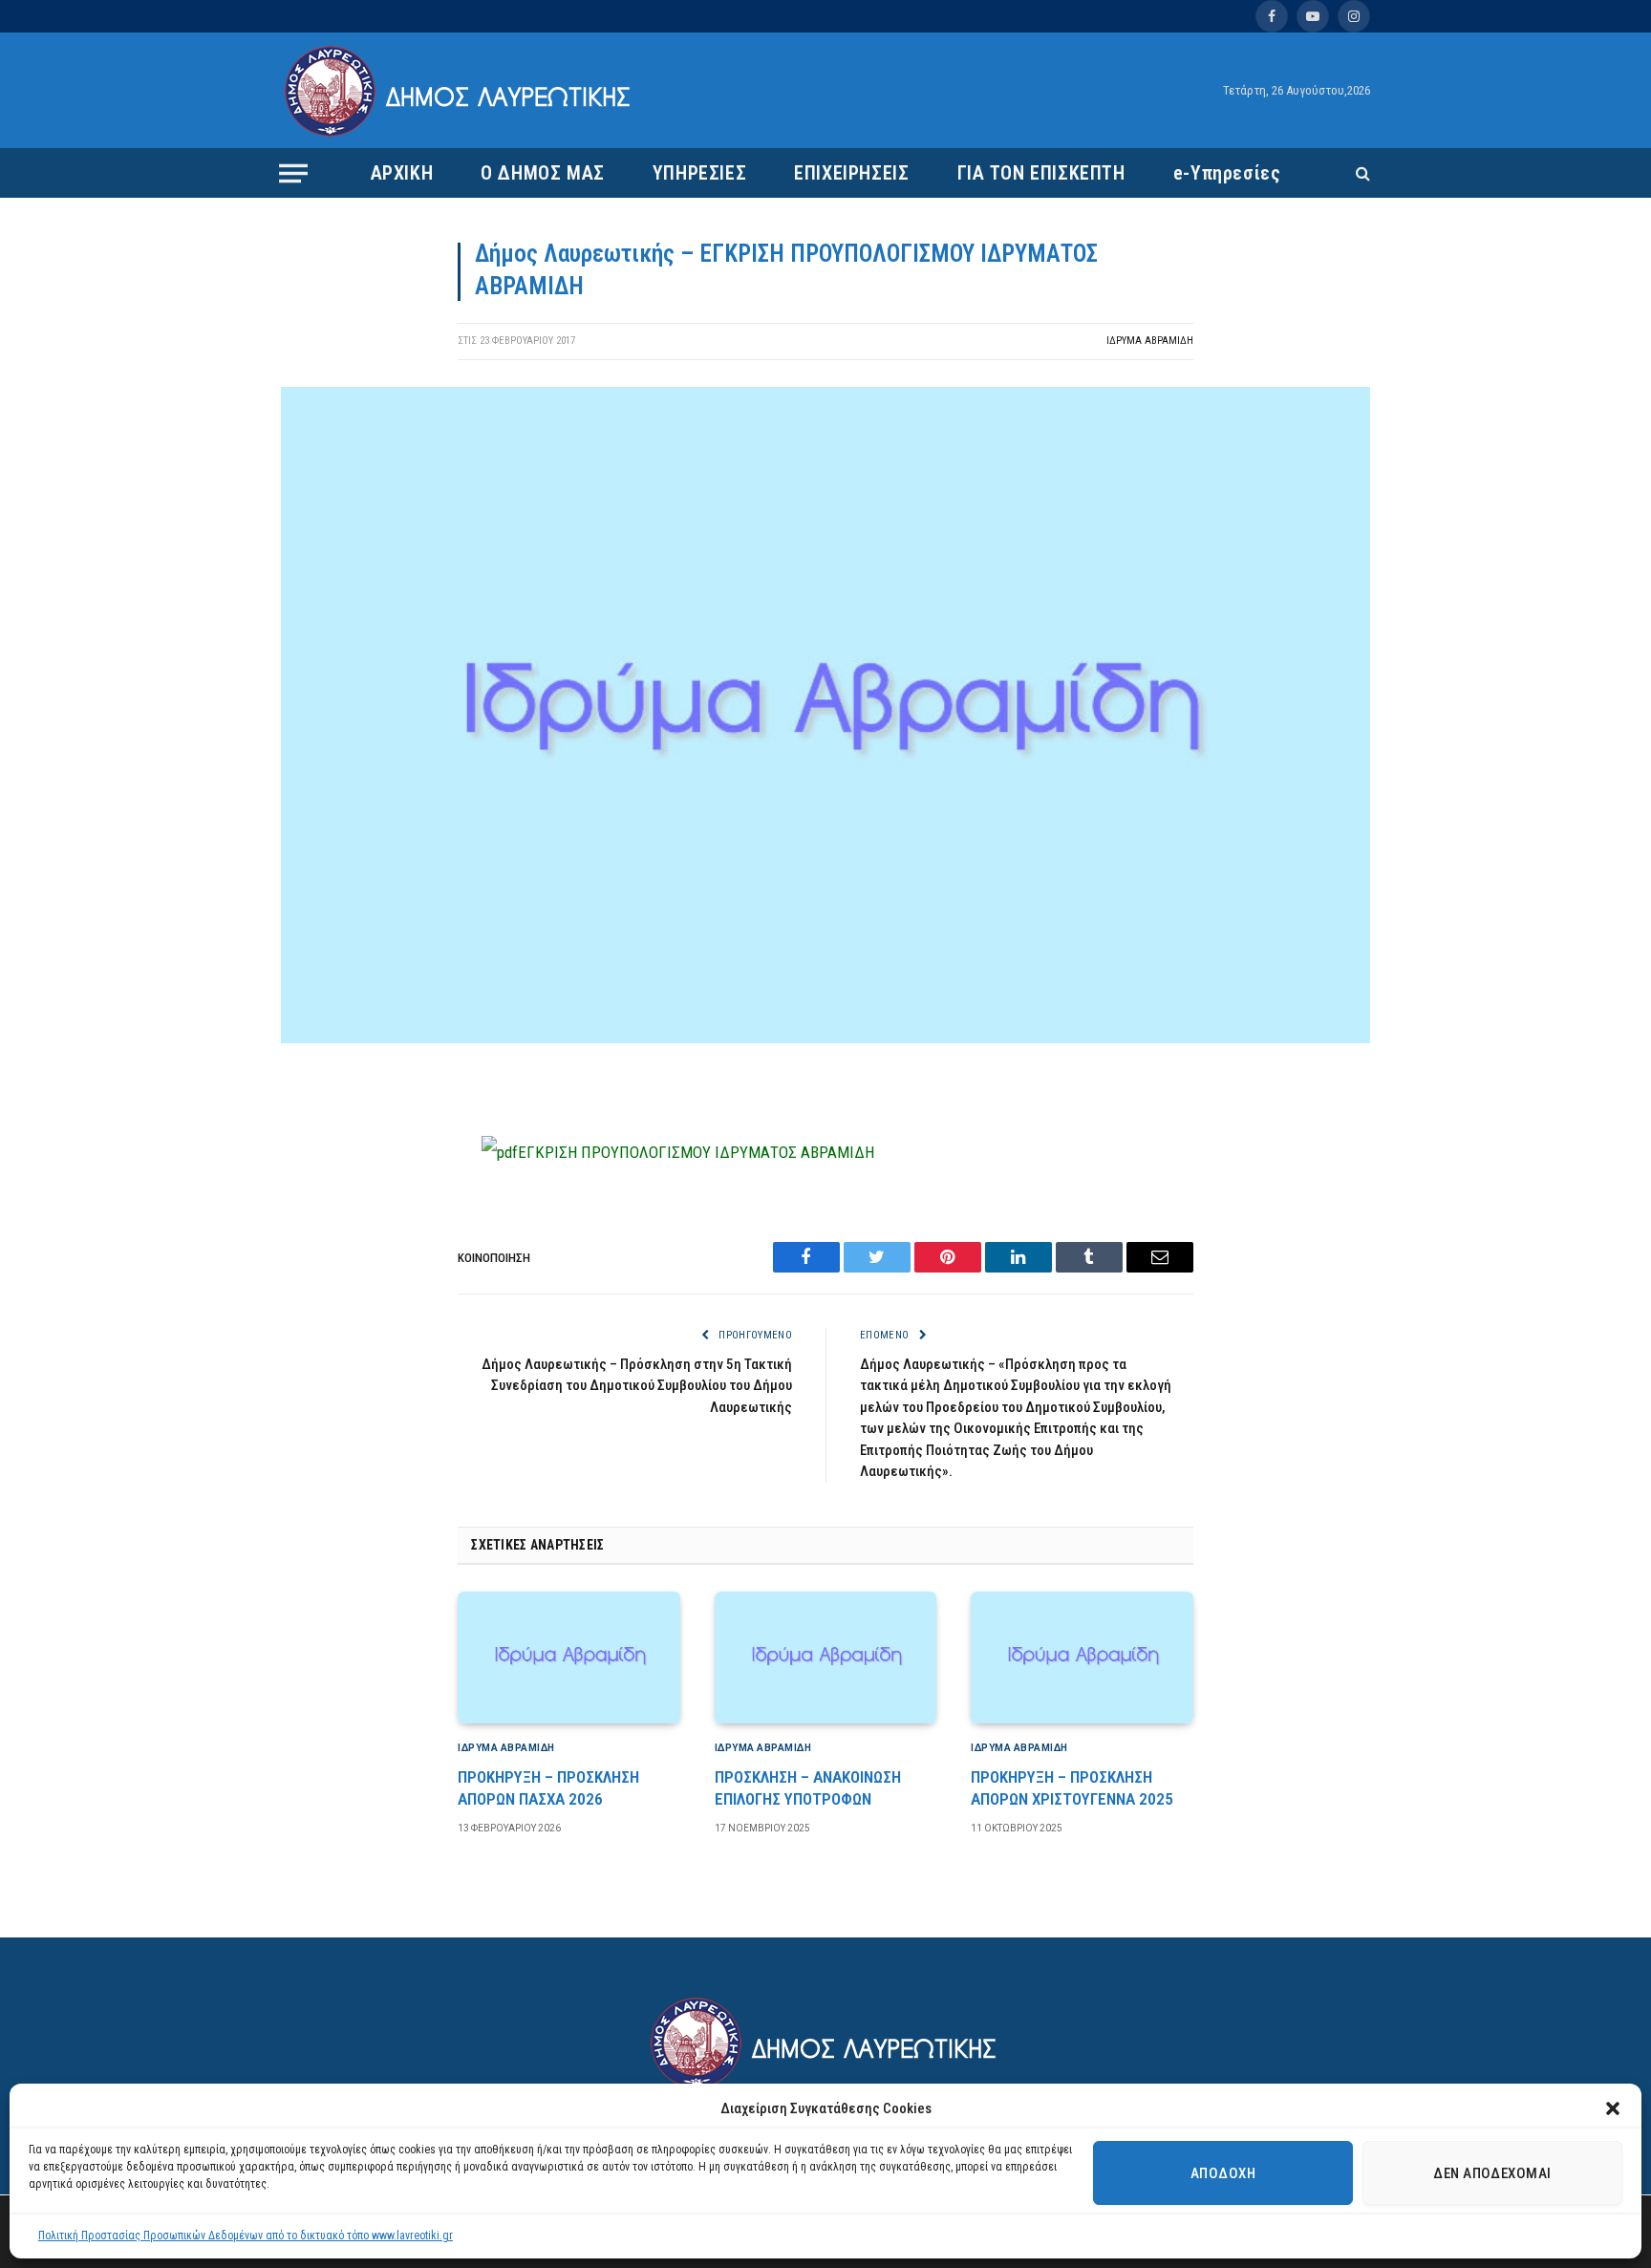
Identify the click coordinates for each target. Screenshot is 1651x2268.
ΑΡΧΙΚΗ (402, 173)
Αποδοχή (1223, 2173)
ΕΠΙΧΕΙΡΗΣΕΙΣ (851, 173)
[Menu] (293, 173)
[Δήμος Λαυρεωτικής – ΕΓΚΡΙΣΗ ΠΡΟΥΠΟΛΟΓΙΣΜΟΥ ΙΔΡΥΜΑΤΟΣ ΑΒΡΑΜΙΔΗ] (825, 1038)
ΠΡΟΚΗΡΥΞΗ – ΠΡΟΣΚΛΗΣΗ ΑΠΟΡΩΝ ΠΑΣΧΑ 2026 (548, 1788)
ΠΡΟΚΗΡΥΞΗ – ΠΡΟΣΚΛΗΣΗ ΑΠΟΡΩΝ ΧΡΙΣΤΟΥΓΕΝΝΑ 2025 (1072, 1788)
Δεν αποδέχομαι (1492, 2173)
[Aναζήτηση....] (1361, 173)
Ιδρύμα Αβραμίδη (1150, 341)
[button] (1613, 2108)
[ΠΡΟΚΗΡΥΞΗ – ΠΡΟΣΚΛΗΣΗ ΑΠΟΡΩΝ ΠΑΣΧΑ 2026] (569, 1658)
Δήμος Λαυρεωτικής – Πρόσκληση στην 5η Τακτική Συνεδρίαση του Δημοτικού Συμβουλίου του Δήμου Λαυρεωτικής (637, 1386)
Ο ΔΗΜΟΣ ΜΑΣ (543, 173)
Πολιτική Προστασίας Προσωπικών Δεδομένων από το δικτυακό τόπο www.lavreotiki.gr (246, 2236)
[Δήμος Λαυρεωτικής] (460, 91)
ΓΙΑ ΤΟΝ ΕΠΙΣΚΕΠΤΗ (1041, 173)
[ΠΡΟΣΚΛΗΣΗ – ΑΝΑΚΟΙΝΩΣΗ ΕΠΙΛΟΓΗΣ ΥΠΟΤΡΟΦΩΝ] (826, 1658)
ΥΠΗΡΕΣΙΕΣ (699, 173)
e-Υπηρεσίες (1227, 173)
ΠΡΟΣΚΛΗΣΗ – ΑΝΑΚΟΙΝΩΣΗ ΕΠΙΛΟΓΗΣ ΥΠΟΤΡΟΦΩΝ (808, 1788)
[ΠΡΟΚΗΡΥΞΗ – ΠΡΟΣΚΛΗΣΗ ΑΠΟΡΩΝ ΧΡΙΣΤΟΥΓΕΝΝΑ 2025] (1082, 1658)
